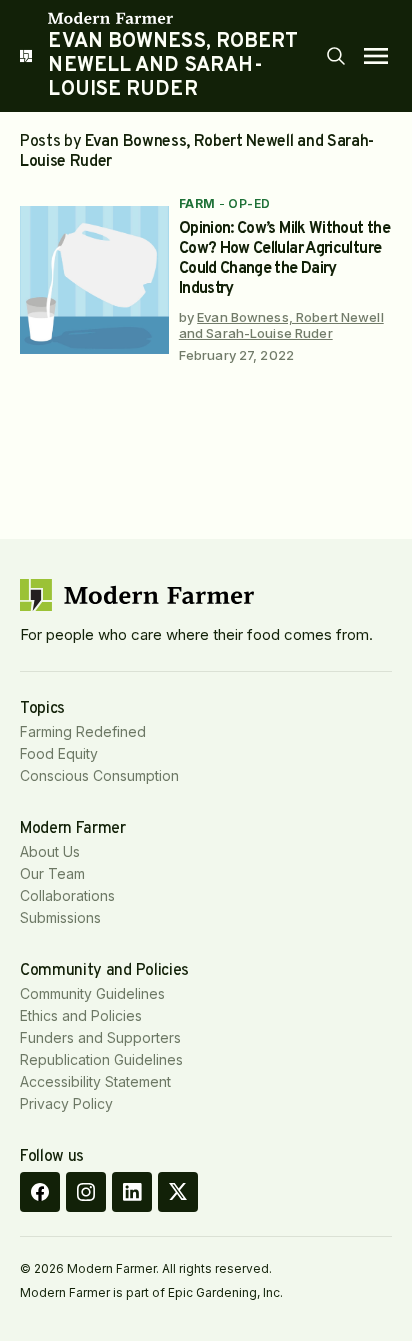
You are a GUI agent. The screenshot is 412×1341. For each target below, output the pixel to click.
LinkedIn (132, 1192)
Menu (376, 56)
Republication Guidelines (101, 1059)
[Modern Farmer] (186, 18)
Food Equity (59, 753)
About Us (50, 851)
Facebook (40, 1192)
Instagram (86, 1192)
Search (336, 56)
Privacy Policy (66, 1103)
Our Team (52, 873)
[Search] (336, 56)
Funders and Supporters (100, 1037)
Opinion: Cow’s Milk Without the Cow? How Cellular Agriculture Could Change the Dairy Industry (284, 259)
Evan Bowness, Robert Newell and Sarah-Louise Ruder (281, 325)
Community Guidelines (92, 993)
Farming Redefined (83, 731)
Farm (197, 203)
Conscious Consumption (99, 775)
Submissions (60, 917)
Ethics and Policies (81, 1015)
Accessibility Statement (95, 1081)
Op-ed (249, 203)
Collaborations (67, 895)
